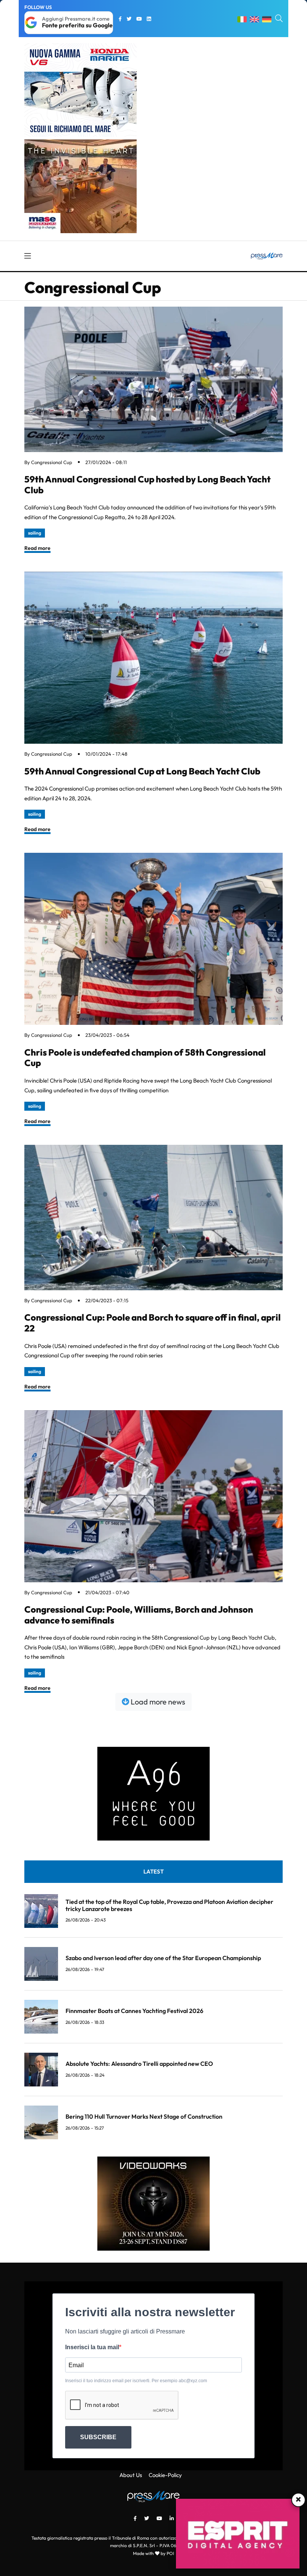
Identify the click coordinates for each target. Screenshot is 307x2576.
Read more (37, 548)
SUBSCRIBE (98, 2437)
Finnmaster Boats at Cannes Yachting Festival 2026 (134, 2011)
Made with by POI (153, 2553)
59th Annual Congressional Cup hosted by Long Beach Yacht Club (148, 484)
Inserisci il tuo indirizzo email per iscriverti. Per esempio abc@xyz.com (136, 2381)
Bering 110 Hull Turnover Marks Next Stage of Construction (144, 2116)
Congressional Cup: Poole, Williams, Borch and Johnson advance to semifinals (139, 1615)
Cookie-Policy (165, 2475)
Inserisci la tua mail (92, 2347)
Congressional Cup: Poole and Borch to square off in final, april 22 (153, 1323)
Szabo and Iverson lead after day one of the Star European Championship (163, 1958)
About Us (131, 2475)
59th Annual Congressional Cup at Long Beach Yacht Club (142, 771)
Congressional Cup (52, 462)
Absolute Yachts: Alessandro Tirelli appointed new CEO (139, 2064)
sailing (35, 533)
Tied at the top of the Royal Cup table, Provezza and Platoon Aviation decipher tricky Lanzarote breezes (169, 1905)
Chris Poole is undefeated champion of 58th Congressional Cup (145, 1058)
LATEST (153, 1871)
